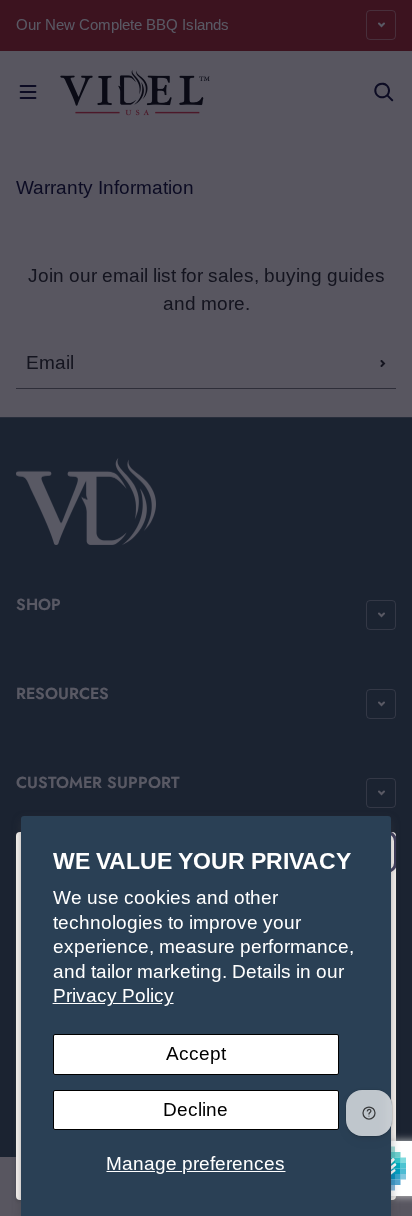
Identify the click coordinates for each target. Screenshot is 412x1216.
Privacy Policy (113, 995)
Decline (195, 1109)
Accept (196, 1053)
